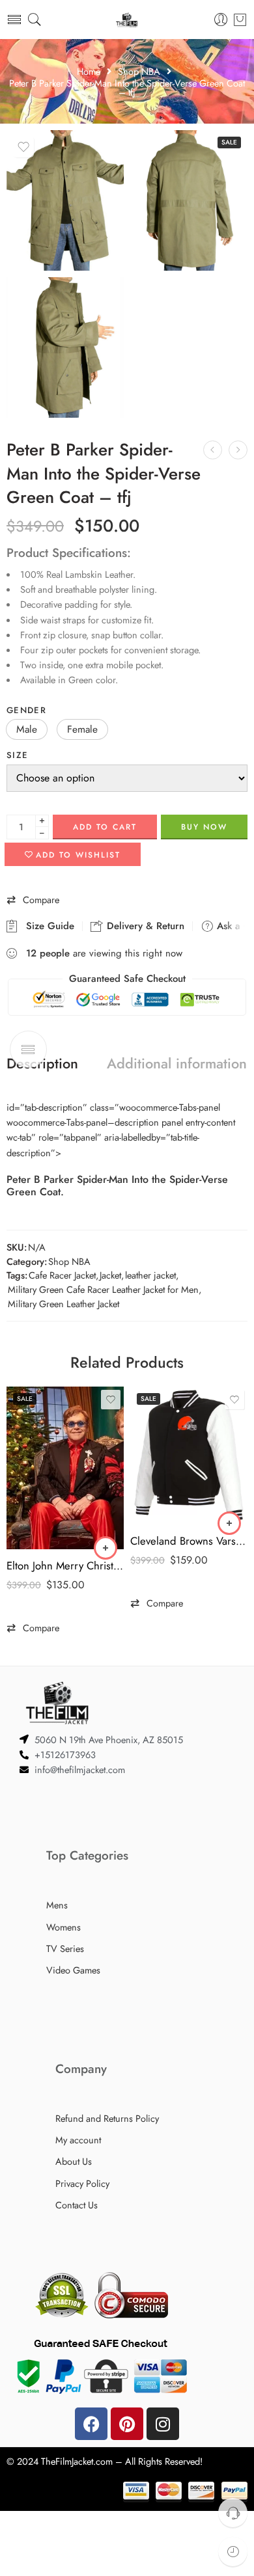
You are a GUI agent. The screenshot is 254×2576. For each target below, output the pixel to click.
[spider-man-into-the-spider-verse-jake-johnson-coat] (189, 200)
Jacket (110, 1275)
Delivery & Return (144, 926)
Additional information (177, 1064)
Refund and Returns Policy (107, 2118)
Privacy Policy (82, 2183)
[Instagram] (163, 2424)
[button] (27, 729)
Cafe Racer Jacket (62, 1275)
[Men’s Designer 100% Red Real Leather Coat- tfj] (213, 450)
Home (89, 72)
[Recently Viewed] (233, 2552)
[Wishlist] (23, 147)
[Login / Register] (221, 20)
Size (17, 755)
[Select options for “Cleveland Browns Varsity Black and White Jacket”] (229, 1523)
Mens (57, 1905)
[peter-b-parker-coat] (65, 347)
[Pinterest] (127, 2424)
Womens (63, 1927)
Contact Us (77, 2205)
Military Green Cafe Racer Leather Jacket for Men (103, 1289)
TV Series (65, 1948)
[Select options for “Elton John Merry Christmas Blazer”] (106, 1548)
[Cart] (240, 20)
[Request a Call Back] (233, 2513)
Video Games (73, 1970)
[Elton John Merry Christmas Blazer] (65, 1468)
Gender (26, 710)
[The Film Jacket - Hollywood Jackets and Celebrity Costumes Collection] (127, 20)
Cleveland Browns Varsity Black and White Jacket (189, 1541)
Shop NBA (139, 72)
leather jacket (150, 1275)
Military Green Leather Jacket (63, 1304)
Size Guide (47, 926)
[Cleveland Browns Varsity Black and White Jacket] (189, 1456)
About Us (74, 2161)
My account (78, 2140)
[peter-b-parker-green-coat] (65, 200)
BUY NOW (204, 827)
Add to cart (105, 827)
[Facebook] (91, 2424)
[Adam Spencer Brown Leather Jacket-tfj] (238, 450)
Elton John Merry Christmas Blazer (65, 1566)
